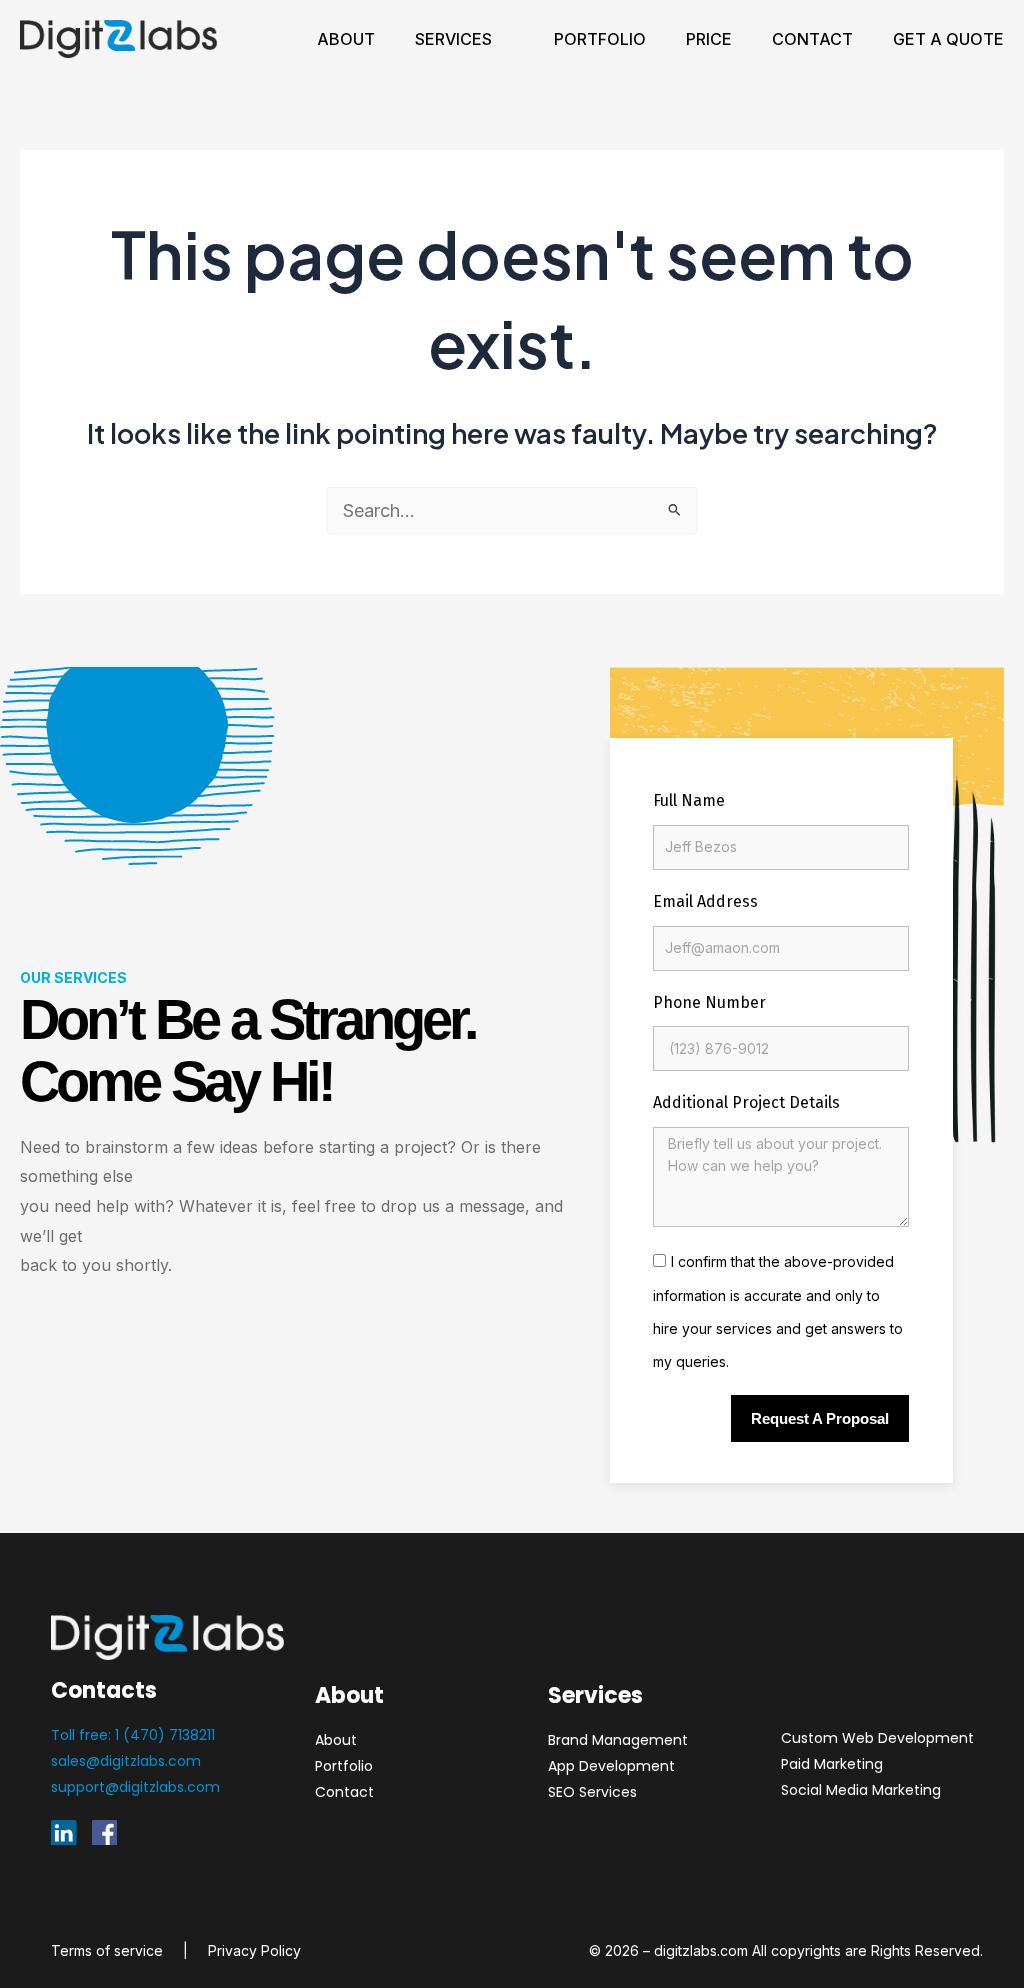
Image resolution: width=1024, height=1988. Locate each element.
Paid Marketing (832, 1764)
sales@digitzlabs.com (126, 1761)
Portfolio (600, 39)
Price (709, 39)
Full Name (689, 800)
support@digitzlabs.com (135, 1787)
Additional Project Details (746, 1102)
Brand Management (618, 1740)
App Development (611, 1766)
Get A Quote (948, 39)
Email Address (705, 901)
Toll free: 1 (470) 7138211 (133, 1735)
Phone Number (709, 1002)
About (346, 39)
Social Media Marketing (861, 1790)
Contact (812, 39)
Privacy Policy (254, 1950)
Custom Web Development (877, 1738)
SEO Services (592, 1792)
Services (453, 39)
